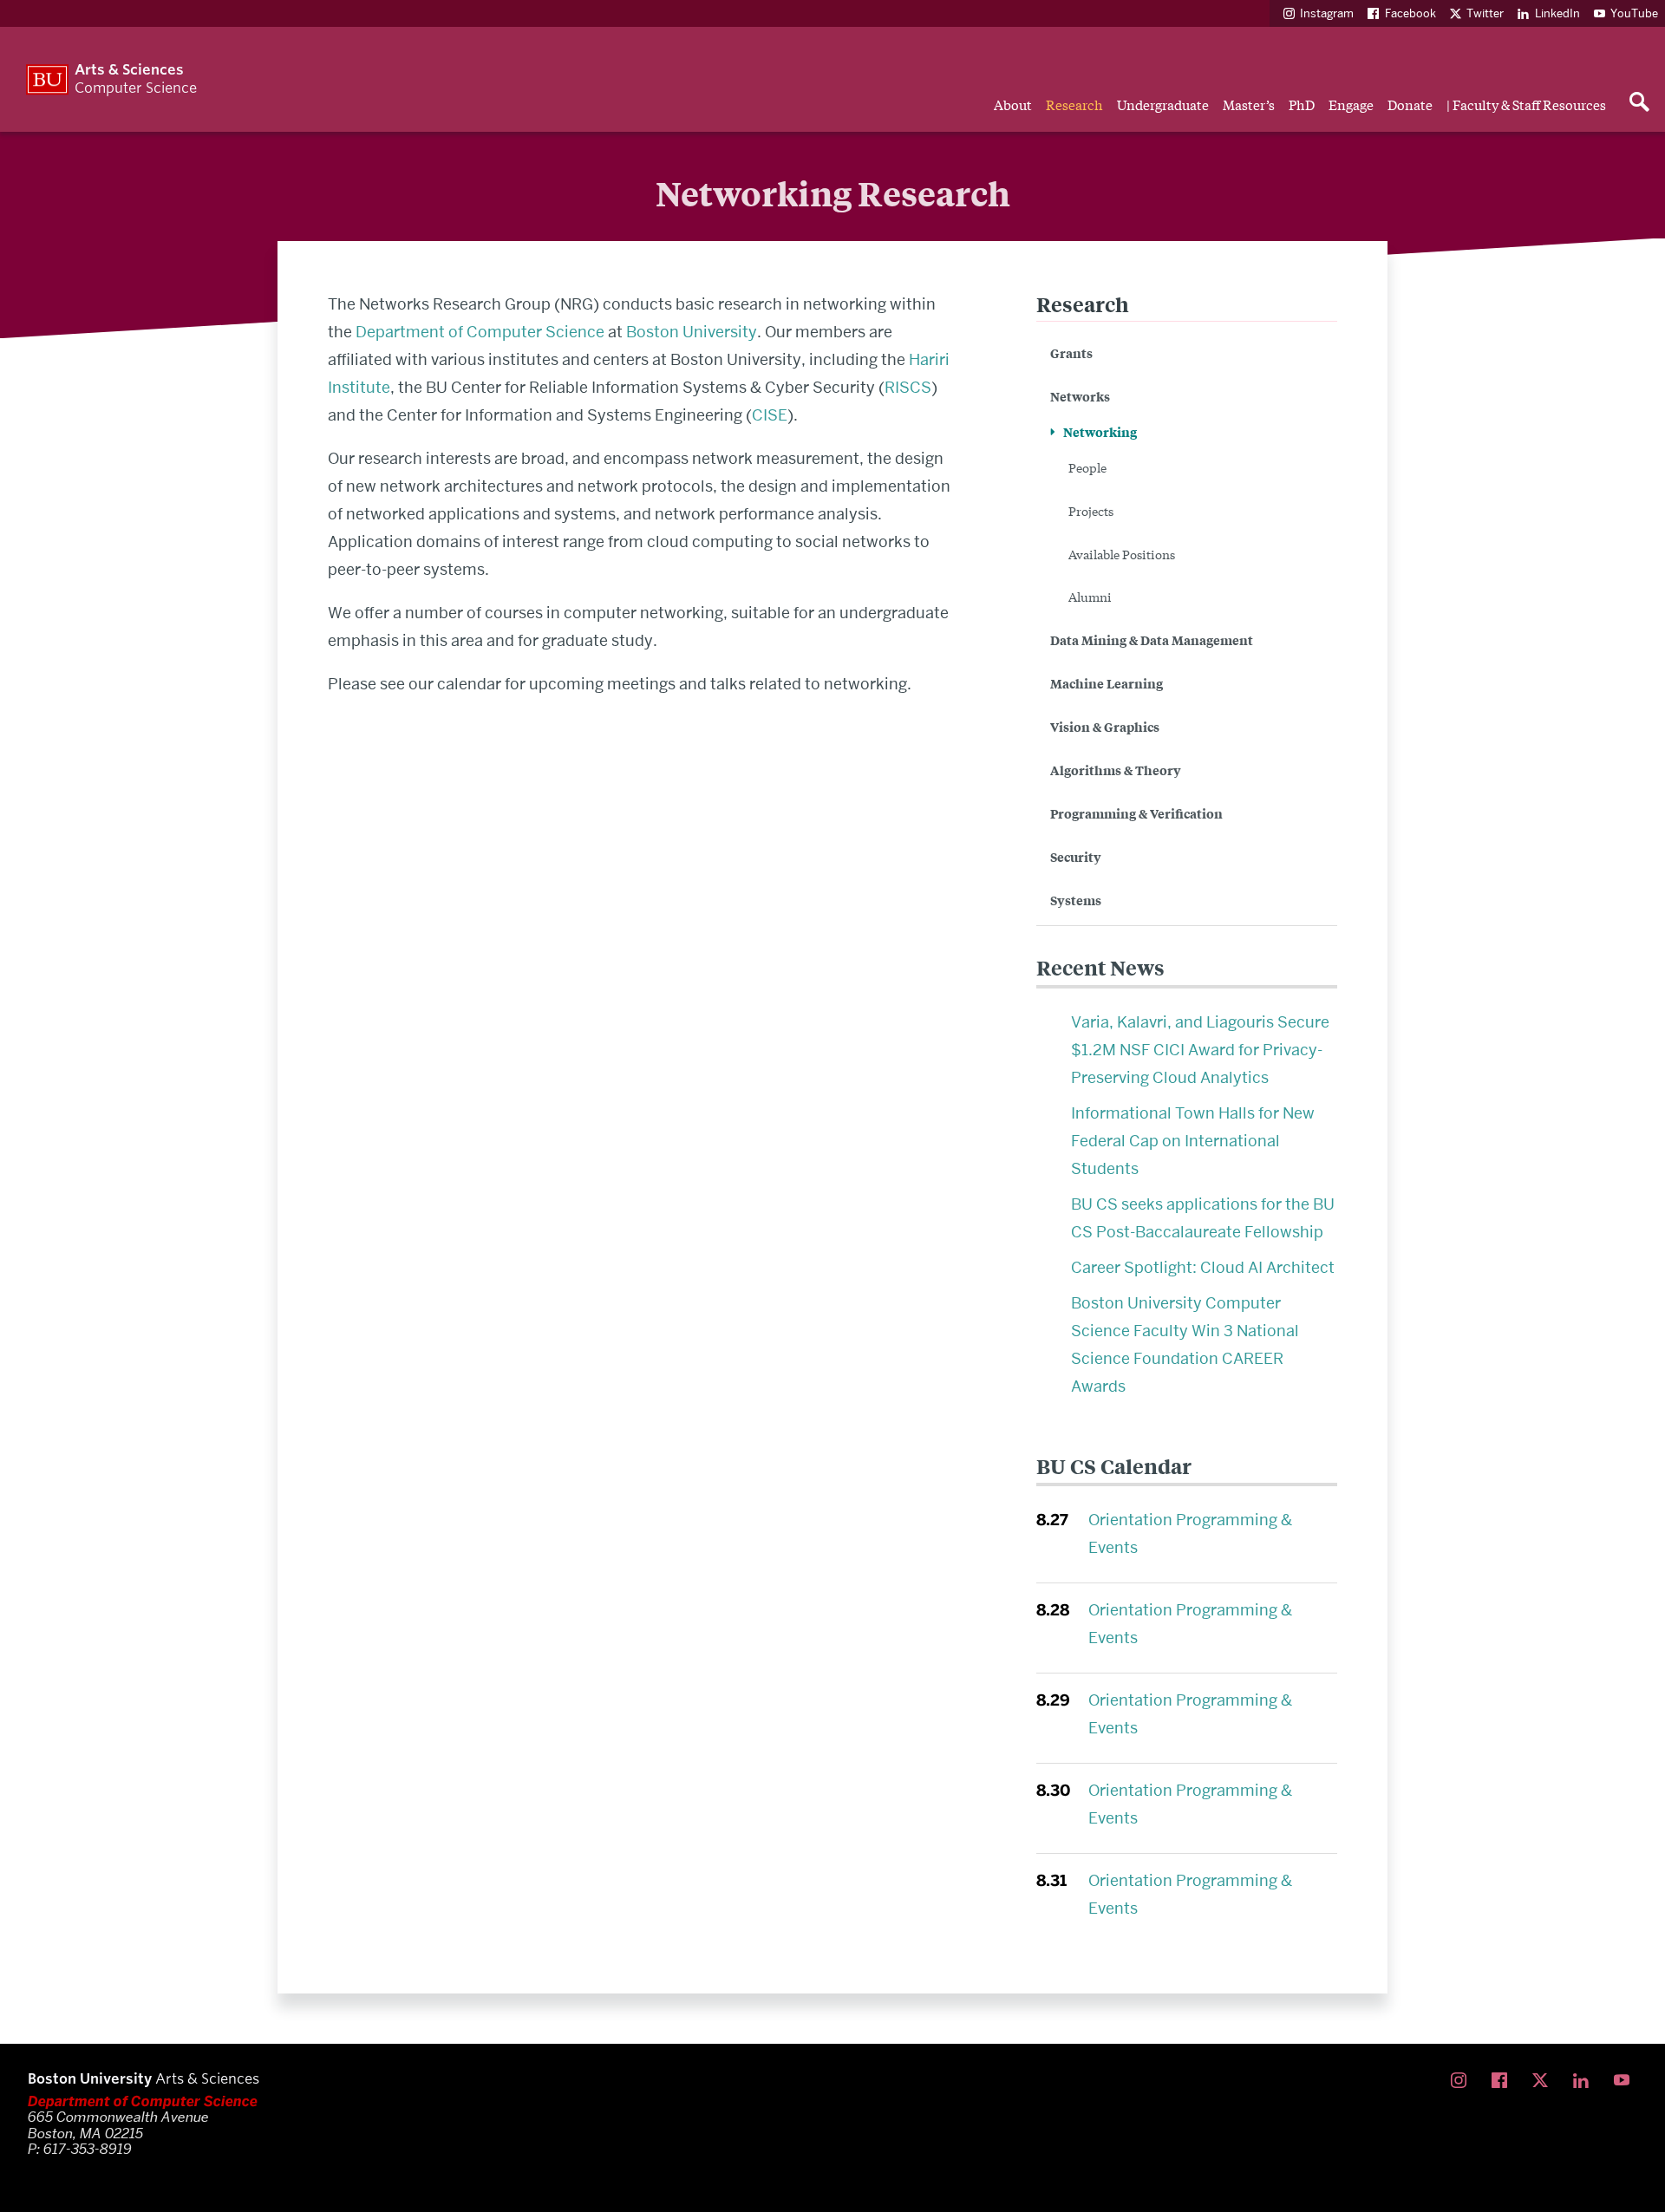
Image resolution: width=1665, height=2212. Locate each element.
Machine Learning (1107, 683)
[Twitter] (1544, 2081)
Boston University (692, 332)
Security (1076, 856)
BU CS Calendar (1114, 1466)
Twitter (1485, 13)
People (1087, 467)
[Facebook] (1503, 2081)
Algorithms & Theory (1116, 770)
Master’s (1249, 104)
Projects (1091, 511)
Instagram (1327, 13)
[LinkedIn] (1585, 2081)
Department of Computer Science (480, 332)
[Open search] (1639, 103)
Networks (1080, 396)
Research (1074, 104)
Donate (1410, 104)
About (1013, 104)
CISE (770, 415)
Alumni (1090, 597)
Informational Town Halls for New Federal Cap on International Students (1193, 1141)
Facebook (1410, 13)
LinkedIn (1557, 13)
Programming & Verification (1136, 813)
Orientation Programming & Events (1190, 1533)
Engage (1351, 104)
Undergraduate (1163, 104)
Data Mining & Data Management (1152, 639)
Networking (1100, 431)
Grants (1071, 352)
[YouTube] (1626, 2081)
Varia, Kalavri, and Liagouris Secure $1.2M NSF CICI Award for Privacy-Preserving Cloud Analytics (1200, 1050)
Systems (1076, 900)
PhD (1302, 104)
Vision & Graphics (1105, 726)
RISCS (908, 387)
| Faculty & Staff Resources (1526, 104)
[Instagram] (1463, 2081)
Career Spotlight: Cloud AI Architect (1203, 1267)
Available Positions (1122, 554)
